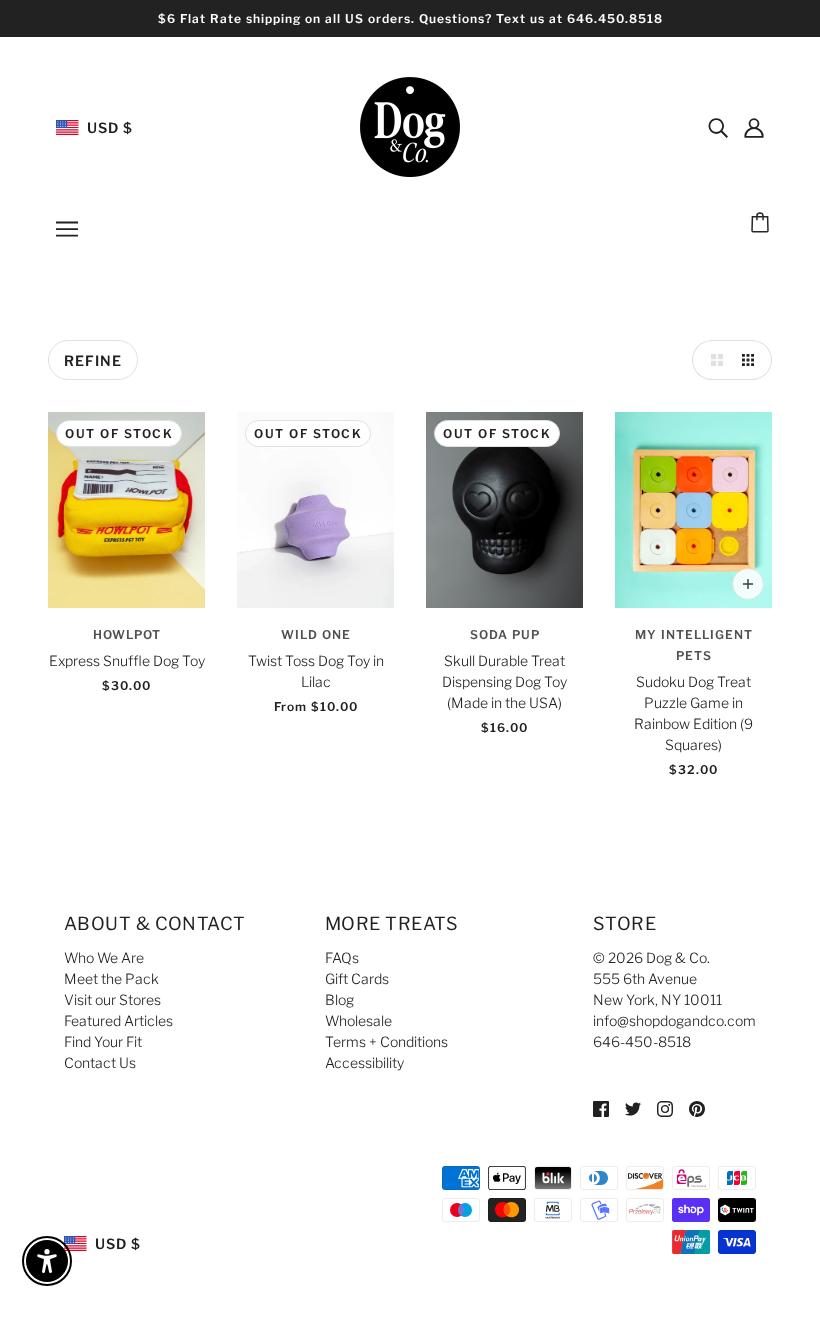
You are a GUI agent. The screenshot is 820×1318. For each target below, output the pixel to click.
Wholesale (358, 1020)
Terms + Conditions (386, 1041)
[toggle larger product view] (712, 360)
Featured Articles (118, 1020)
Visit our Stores (112, 999)
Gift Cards (357, 978)
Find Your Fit (103, 1041)
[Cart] (763, 224)
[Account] (754, 127)
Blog (339, 999)
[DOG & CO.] (410, 125)
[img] (718, 127)
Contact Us (100, 1062)
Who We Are (104, 957)
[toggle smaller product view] (752, 360)
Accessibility (364, 1062)
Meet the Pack (111, 978)
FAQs (342, 957)
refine (93, 360)
